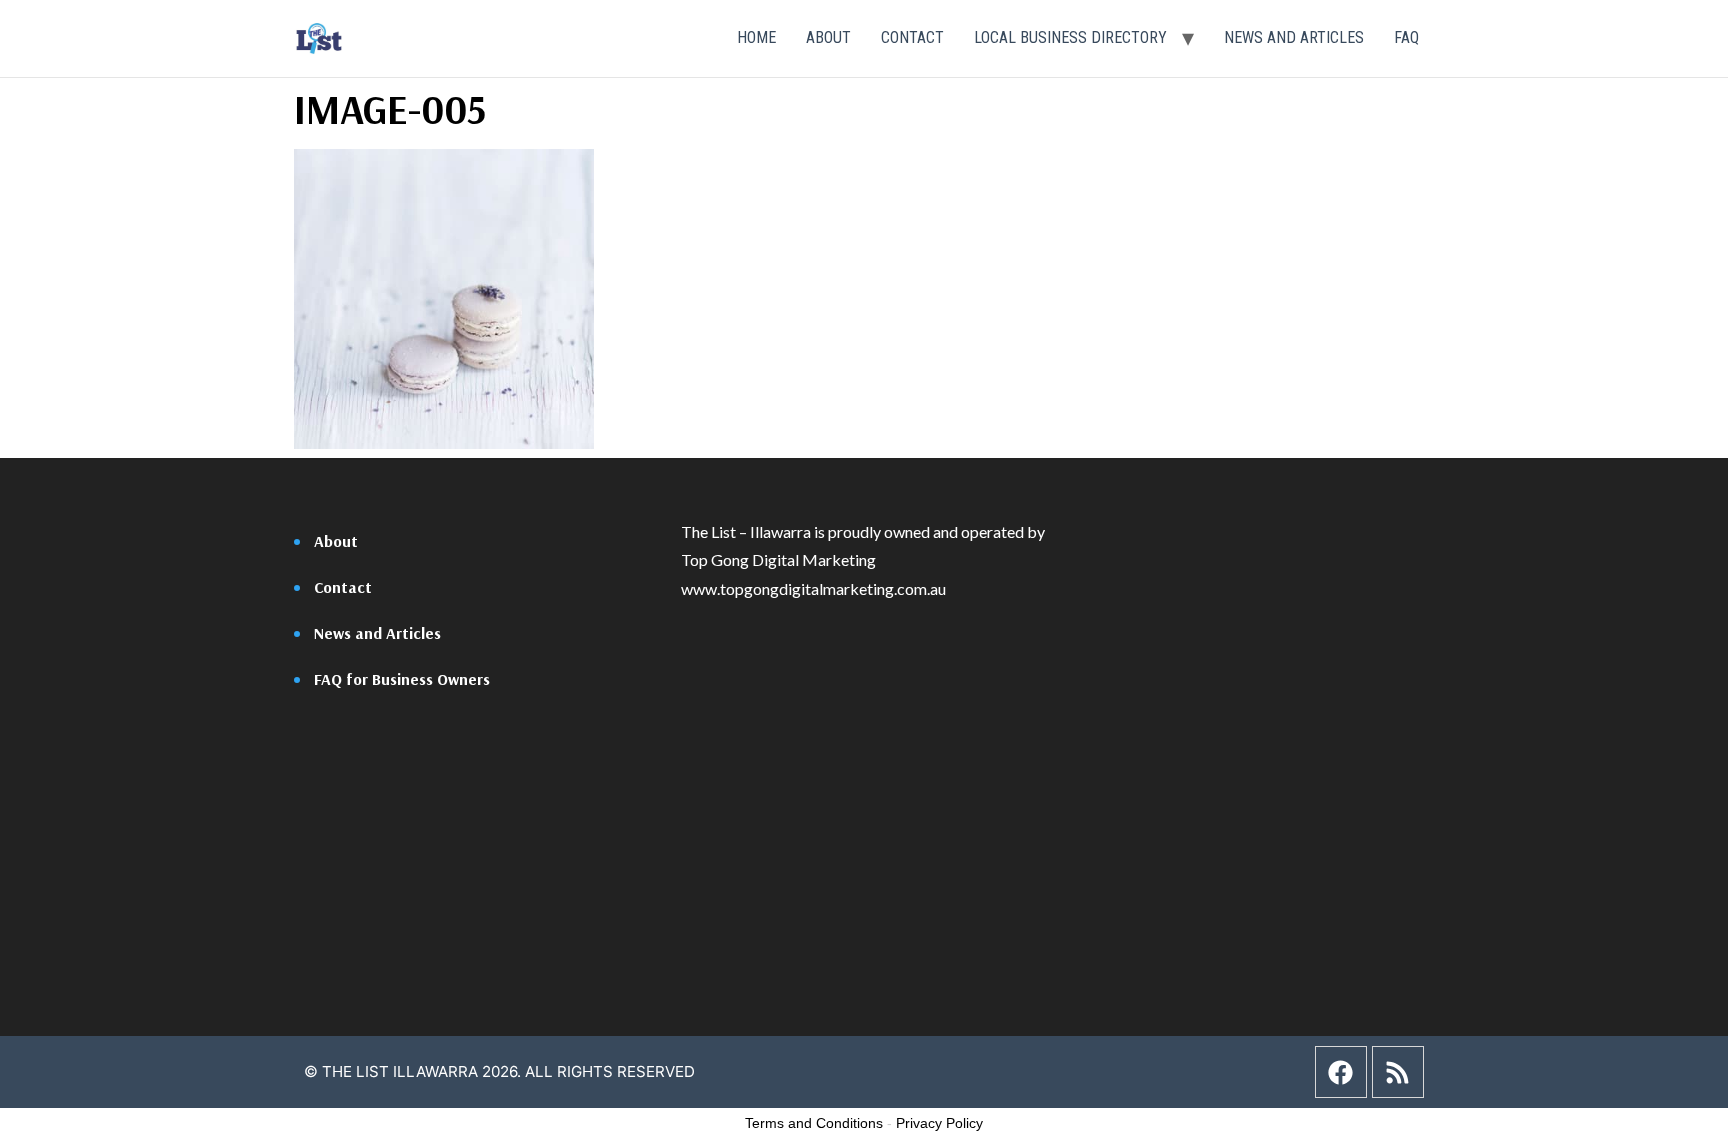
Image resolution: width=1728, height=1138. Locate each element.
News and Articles (1294, 37)
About (828, 37)
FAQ (1406, 37)
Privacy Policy (939, 1123)
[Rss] (1398, 1072)
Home (756, 37)
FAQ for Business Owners (402, 679)
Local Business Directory (1070, 37)
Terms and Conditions (814, 1123)
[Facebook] (1341, 1072)
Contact (912, 37)
